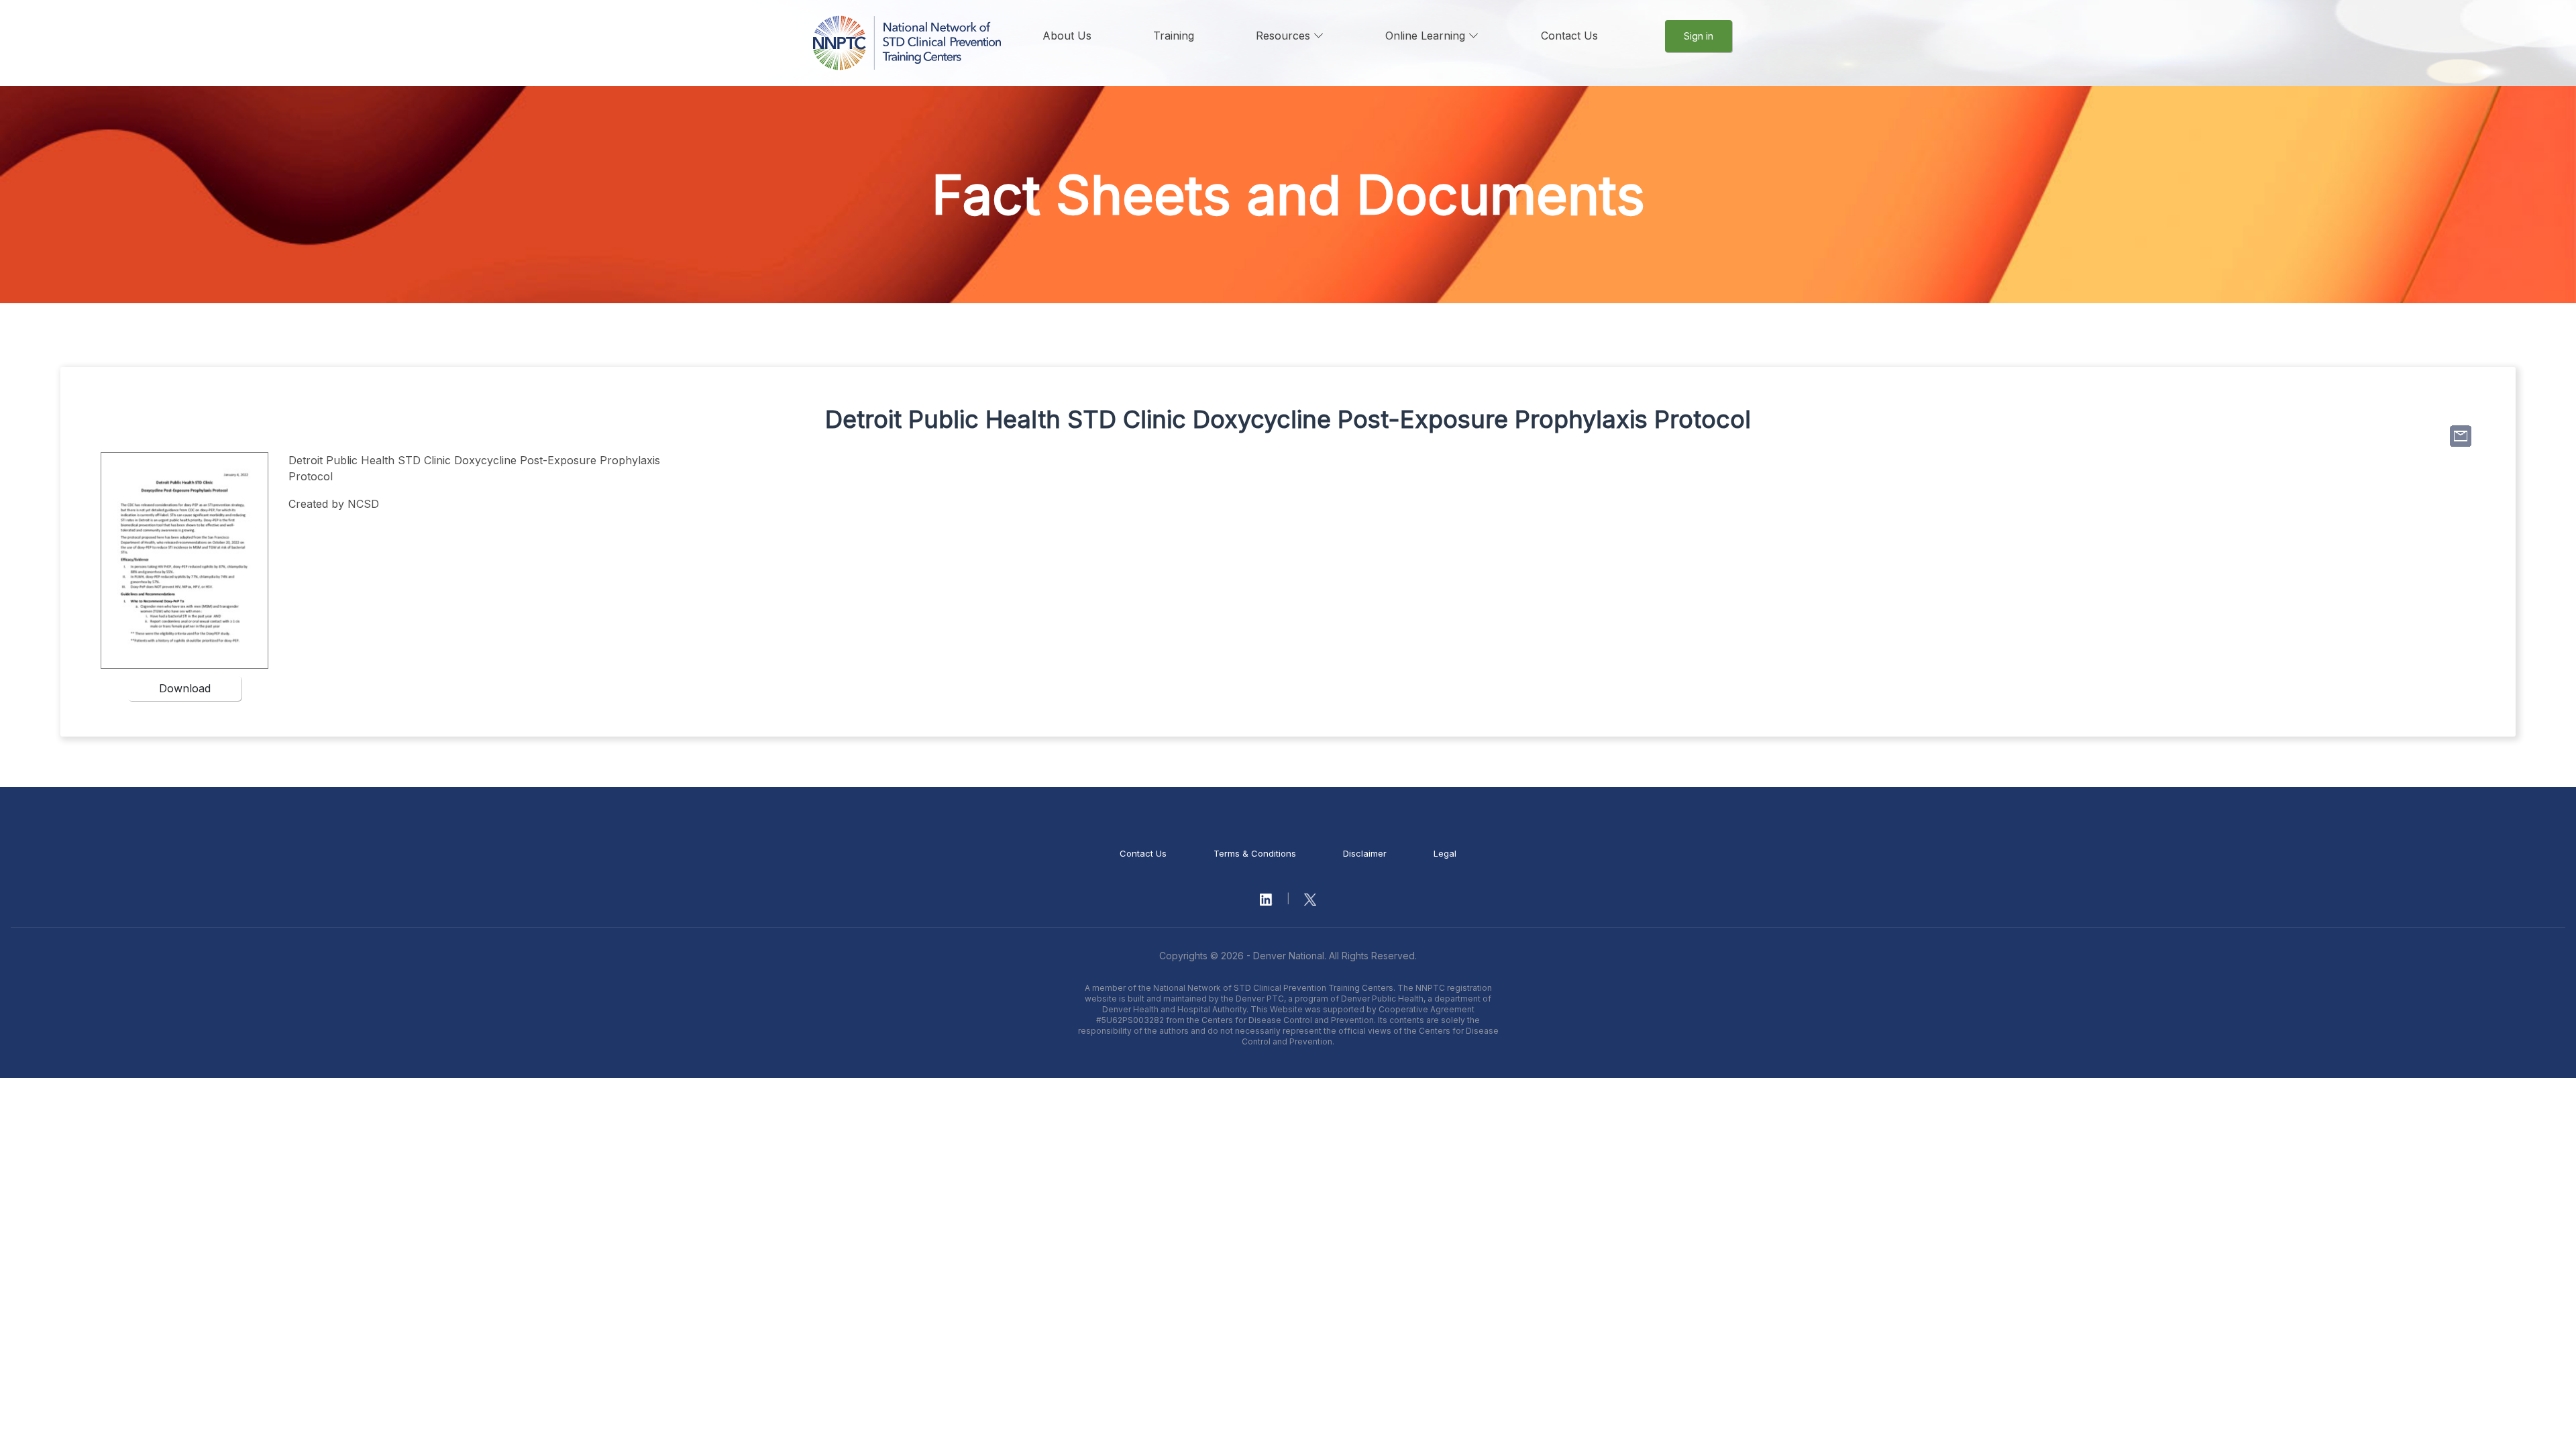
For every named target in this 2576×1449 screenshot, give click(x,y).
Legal (1445, 853)
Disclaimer (1365, 853)
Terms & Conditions (1255, 853)
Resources (1285, 36)
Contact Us (1569, 36)
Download (185, 688)
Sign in (1699, 36)
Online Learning (1427, 36)
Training (1174, 36)
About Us (1067, 36)
